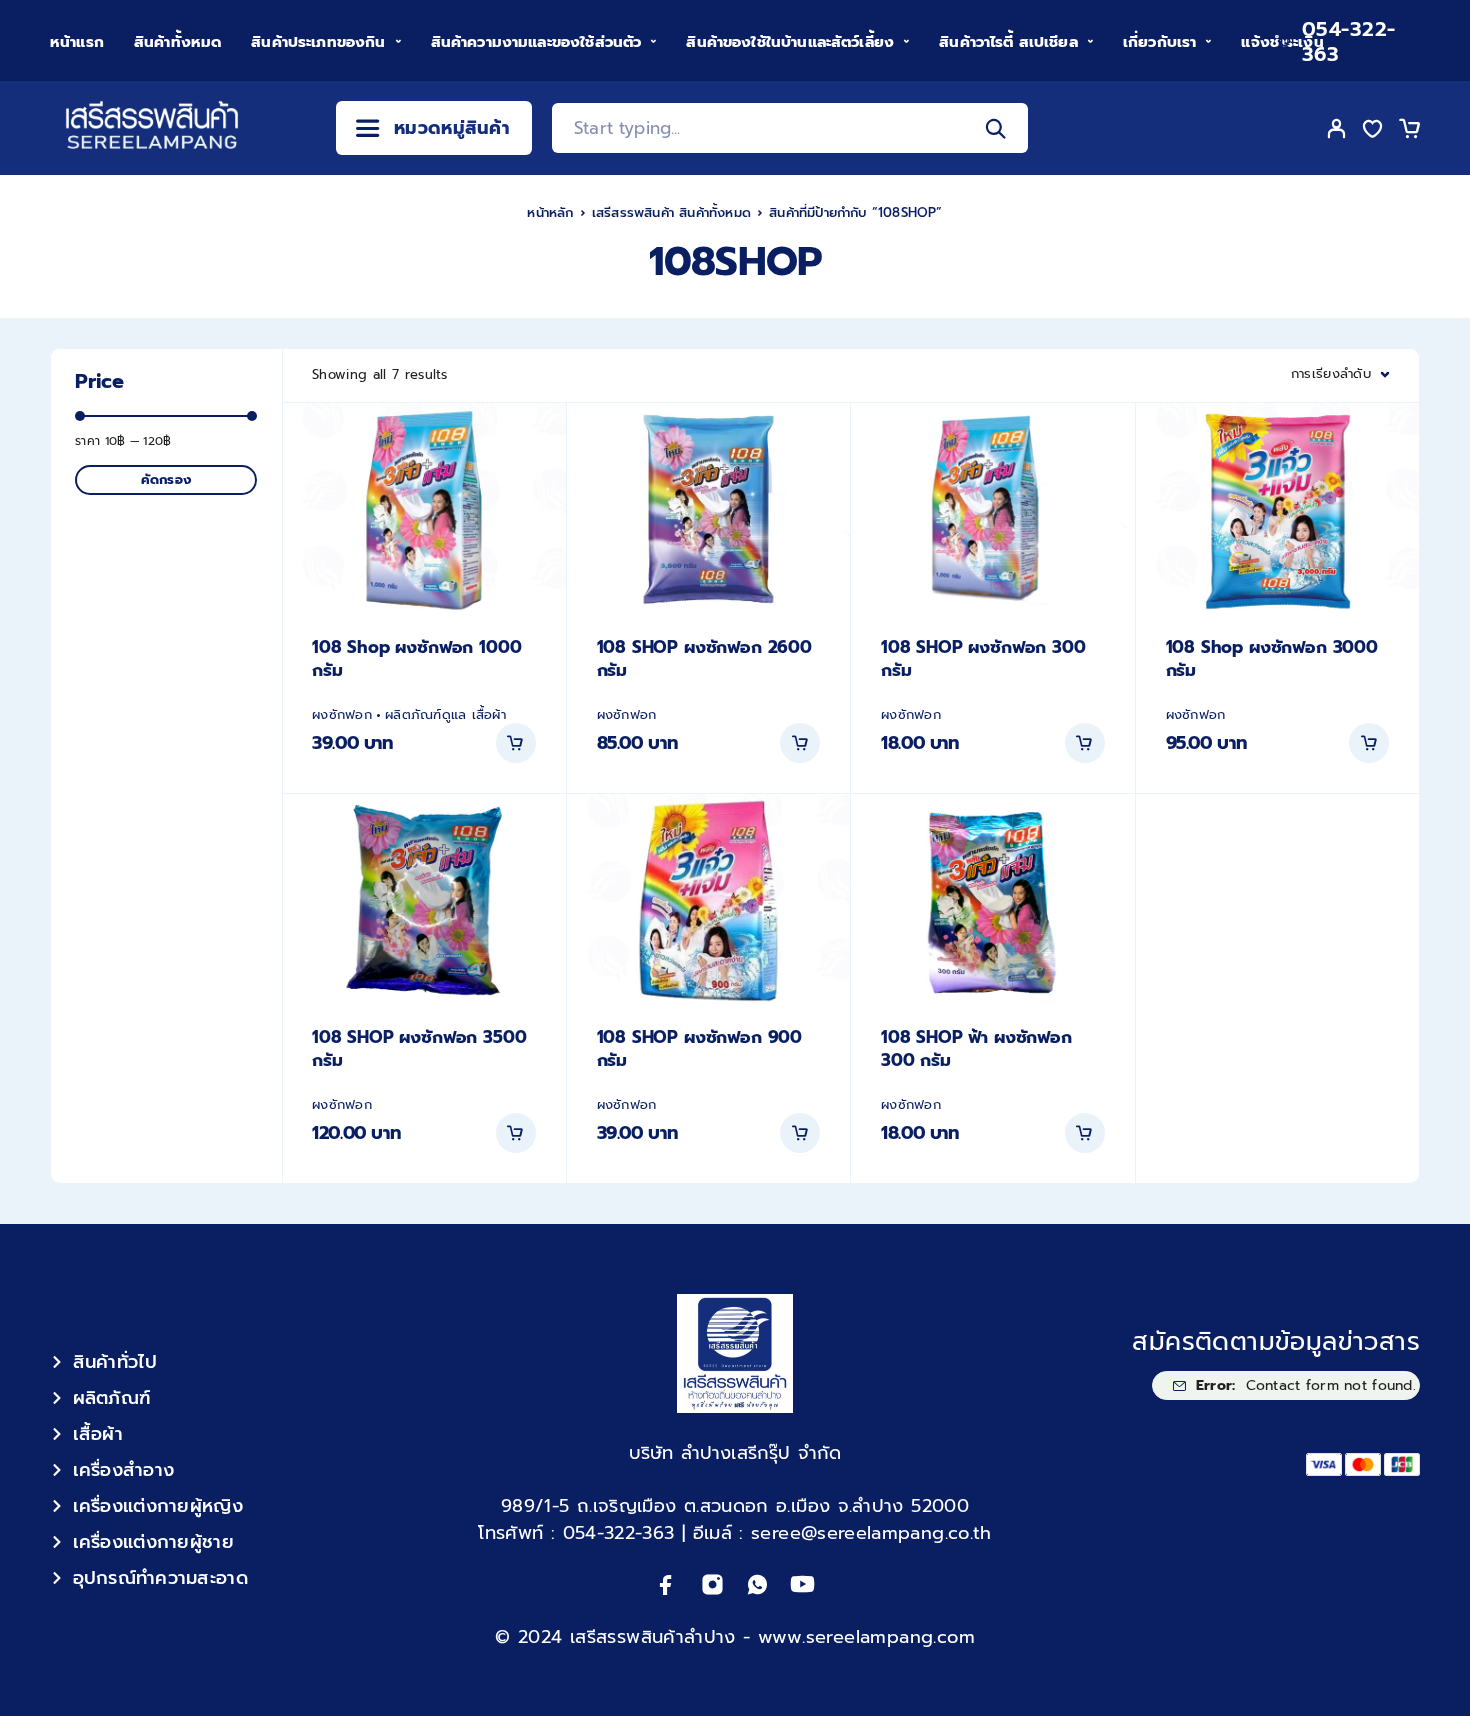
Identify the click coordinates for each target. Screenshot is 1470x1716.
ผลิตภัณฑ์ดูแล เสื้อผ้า (445, 715)
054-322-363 (1349, 41)
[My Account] (1337, 128)
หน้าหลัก (550, 212)
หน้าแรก (77, 42)
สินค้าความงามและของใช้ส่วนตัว (536, 42)
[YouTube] (802, 1584)
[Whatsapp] (757, 1584)
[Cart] (1409, 132)
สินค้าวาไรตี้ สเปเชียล (1008, 42)
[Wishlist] (1373, 132)
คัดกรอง (166, 479)
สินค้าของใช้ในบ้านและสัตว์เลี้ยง (790, 42)
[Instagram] (712, 1584)
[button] (516, 743)
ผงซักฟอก (342, 715)
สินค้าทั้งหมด (177, 42)
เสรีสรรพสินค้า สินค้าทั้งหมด (671, 212)
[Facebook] (666, 1584)
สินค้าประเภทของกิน (318, 42)
